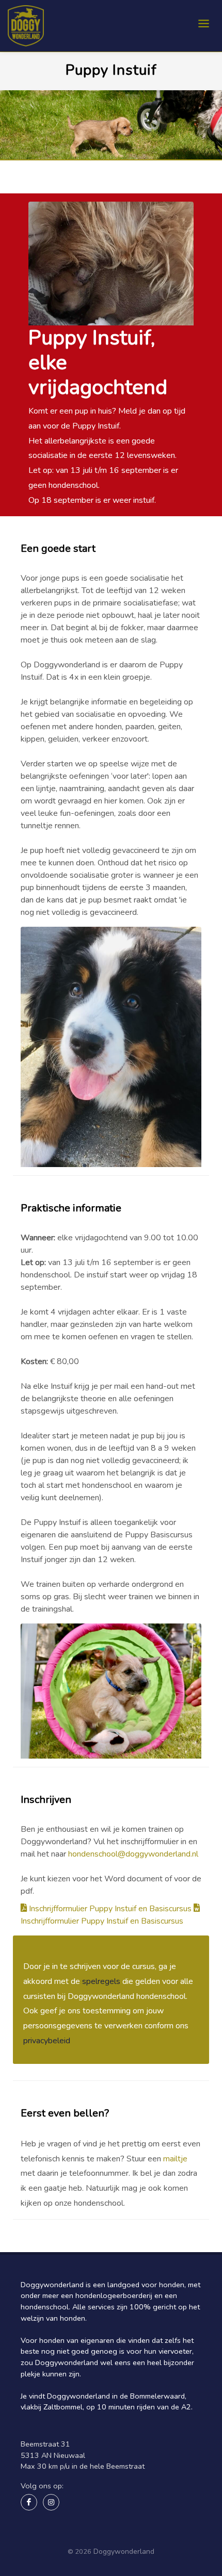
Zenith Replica (44, 2530)
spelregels (101, 1981)
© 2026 (80, 2552)
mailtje (175, 2159)
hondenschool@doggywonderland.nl (133, 1854)
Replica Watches (75, 2541)
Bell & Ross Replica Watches (118, 2530)
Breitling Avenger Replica (162, 2519)
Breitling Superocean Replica (69, 2519)
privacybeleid (47, 2041)
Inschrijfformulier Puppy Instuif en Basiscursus (110, 1909)
